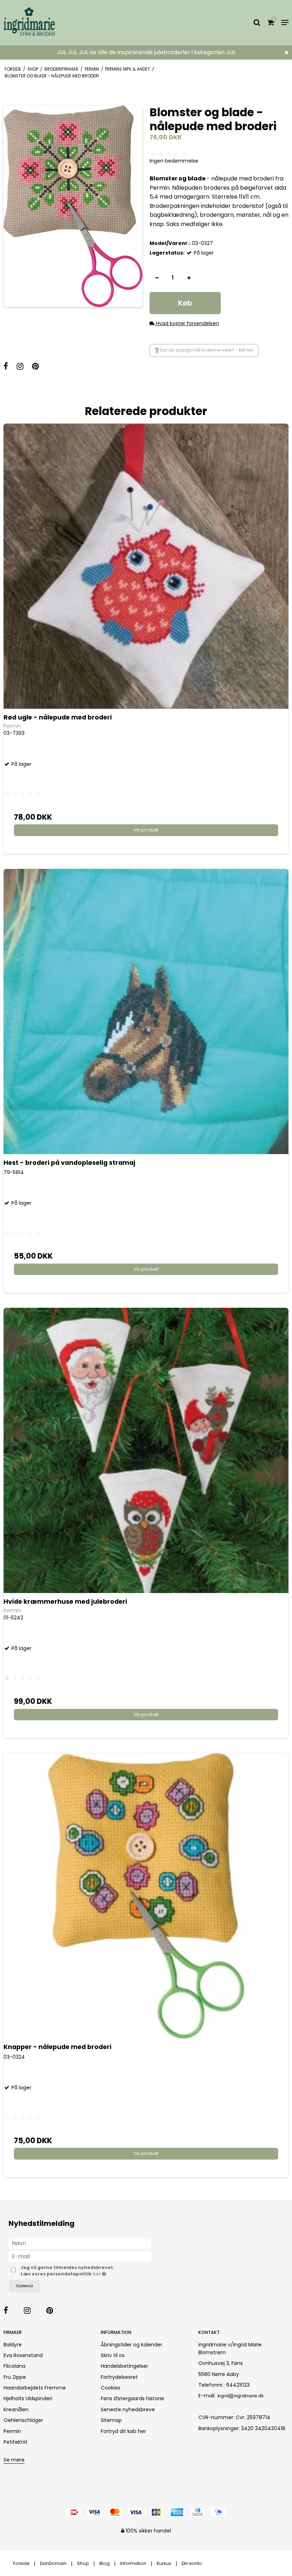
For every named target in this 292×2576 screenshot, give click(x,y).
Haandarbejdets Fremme (35, 2388)
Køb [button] (185, 303)
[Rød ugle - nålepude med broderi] (146, 566)
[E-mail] (80, 2256)
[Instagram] (24, 367)
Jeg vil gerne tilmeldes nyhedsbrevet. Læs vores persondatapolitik (81, 2271)
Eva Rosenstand (23, 2355)
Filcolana (14, 2366)
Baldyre (13, 2345)
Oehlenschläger (23, 2420)
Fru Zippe (15, 2377)
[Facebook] (9, 367)
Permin (12, 2431)
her (97, 2274)
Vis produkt (146, 830)
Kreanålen (16, 2409)
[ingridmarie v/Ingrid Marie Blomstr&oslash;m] (49, 23)
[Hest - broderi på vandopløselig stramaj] (146, 1012)
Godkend (24, 2286)
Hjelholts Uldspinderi (28, 2398)
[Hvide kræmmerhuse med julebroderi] (146, 1450)
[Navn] (80, 2243)
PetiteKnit (15, 2442)
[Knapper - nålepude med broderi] (146, 1896)
